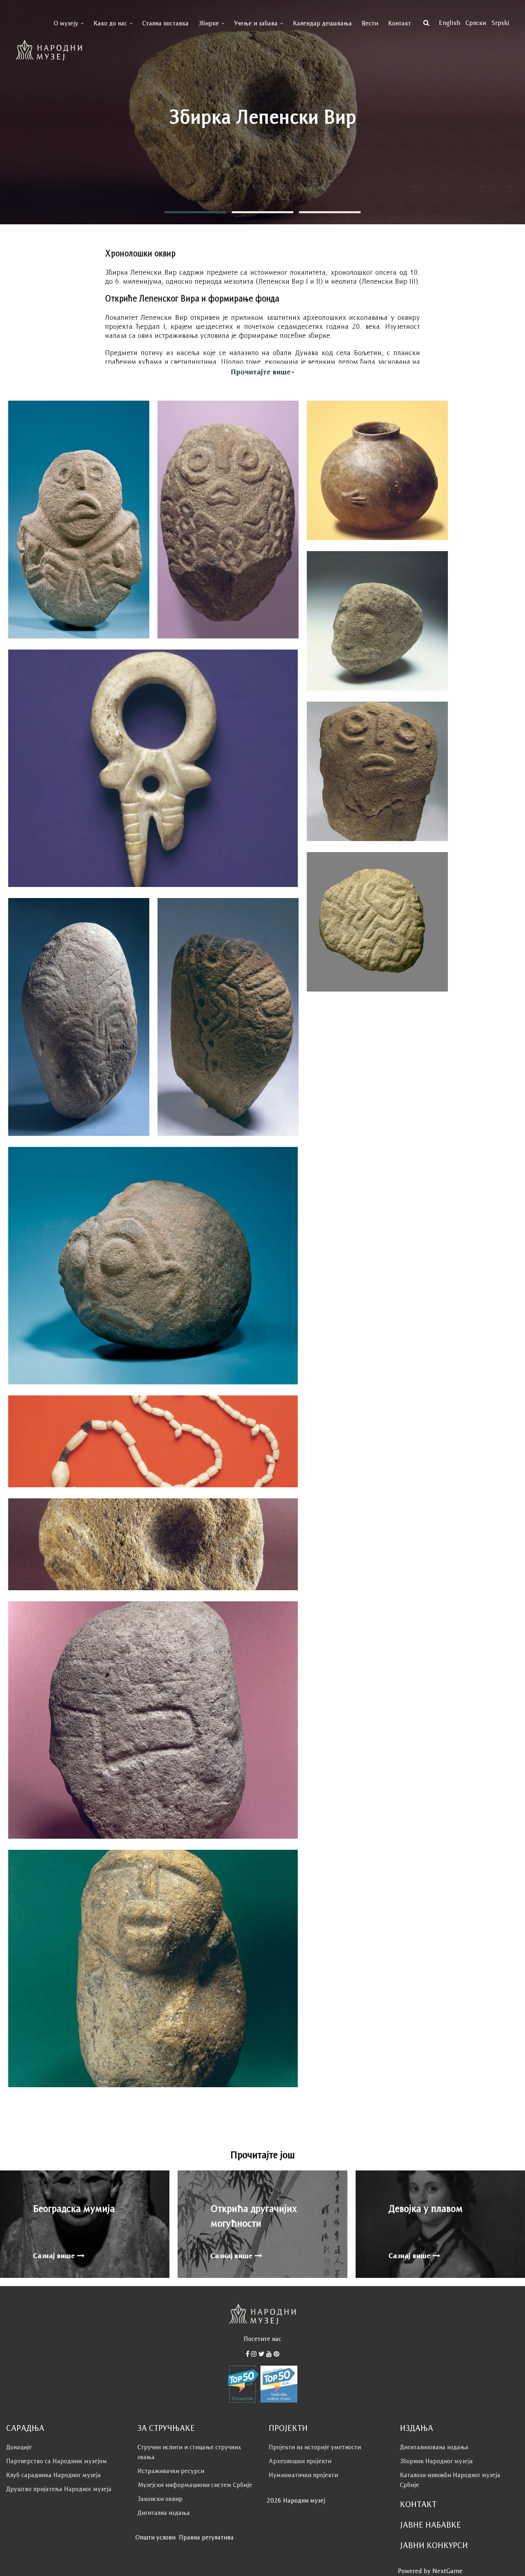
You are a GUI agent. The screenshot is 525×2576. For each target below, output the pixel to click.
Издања (417, 2428)
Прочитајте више (261, 372)
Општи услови (155, 2537)
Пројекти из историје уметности (315, 2447)
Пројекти (288, 2428)
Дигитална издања (164, 2513)
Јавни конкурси (434, 2545)
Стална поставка (165, 23)
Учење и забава (256, 23)
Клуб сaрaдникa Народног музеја (54, 2475)
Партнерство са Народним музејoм (57, 2461)
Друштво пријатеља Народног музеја (59, 2489)
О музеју (66, 23)
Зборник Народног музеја (436, 2461)
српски (476, 23)
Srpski (500, 23)
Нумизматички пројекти (303, 2475)
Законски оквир (160, 2499)
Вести (370, 23)
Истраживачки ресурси (171, 2471)
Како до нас (110, 23)
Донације (19, 2447)
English (450, 23)
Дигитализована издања (434, 2447)
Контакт (399, 23)
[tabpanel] (262, 112)
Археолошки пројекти (300, 2461)
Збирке (209, 23)
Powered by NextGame (430, 2571)
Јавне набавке (430, 2525)
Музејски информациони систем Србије (195, 2485)
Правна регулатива (206, 2537)
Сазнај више (55, 2256)
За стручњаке (166, 2428)
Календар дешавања (322, 23)
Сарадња (25, 2428)
